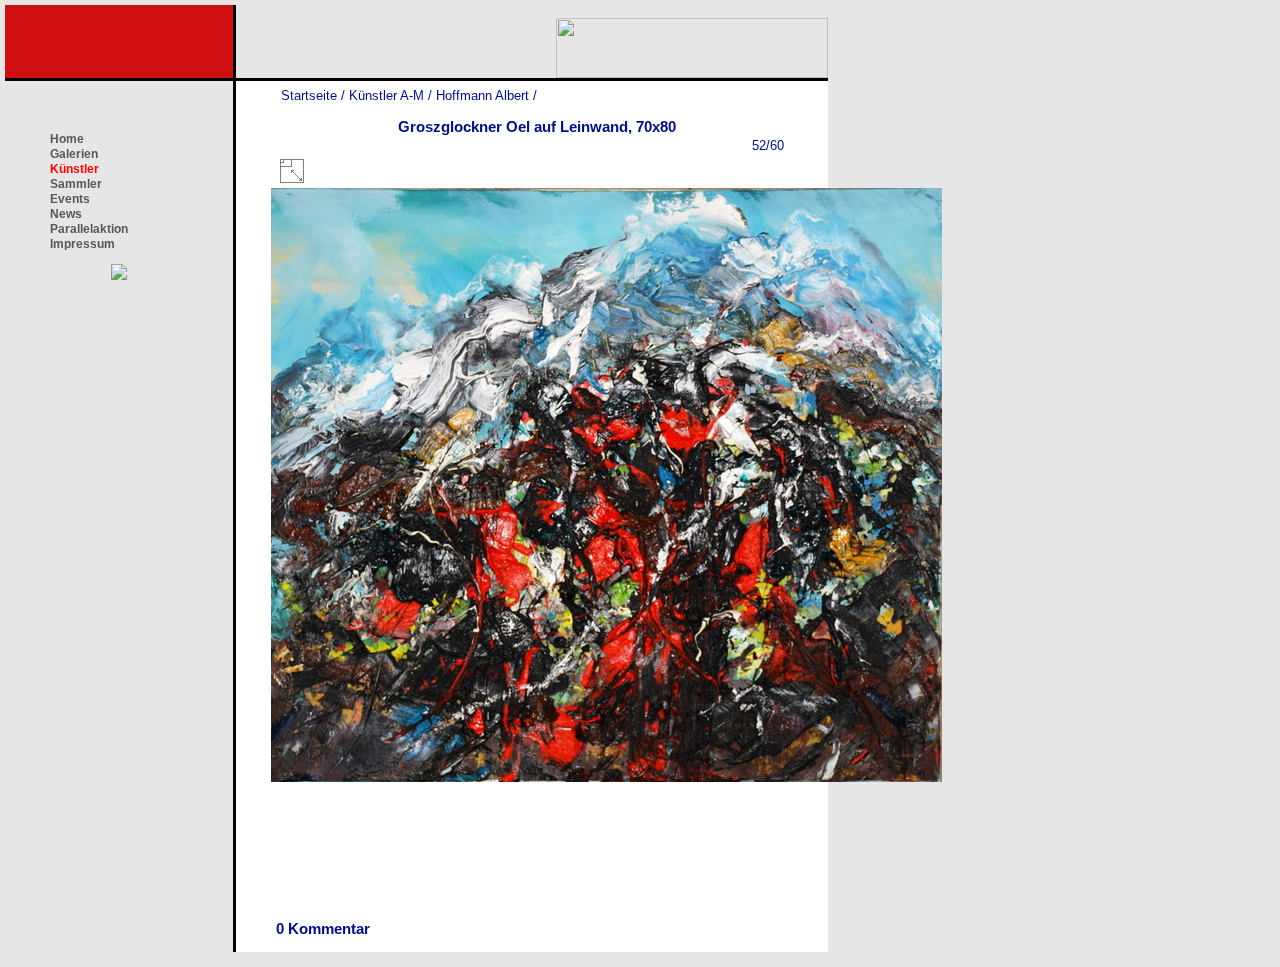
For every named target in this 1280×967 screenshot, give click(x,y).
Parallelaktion (89, 229)
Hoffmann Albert (482, 95)
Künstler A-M (386, 95)
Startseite (309, 95)
